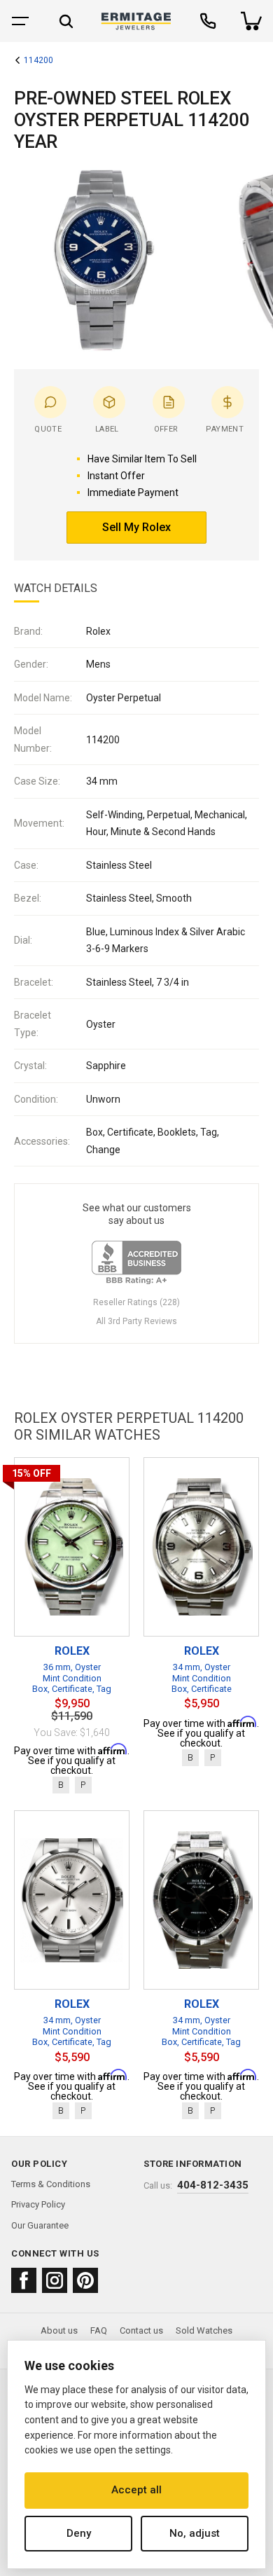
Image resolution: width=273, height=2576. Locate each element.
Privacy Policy (38, 2204)
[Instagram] (55, 2280)
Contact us (141, 2330)
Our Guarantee (40, 2225)
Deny (79, 2533)
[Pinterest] (85, 2280)
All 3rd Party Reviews (136, 1321)
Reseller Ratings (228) (136, 1302)
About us (59, 2330)
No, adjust (195, 2533)
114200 (38, 61)
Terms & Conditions (51, 2184)
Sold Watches (204, 2330)
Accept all (136, 2490)
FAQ (99, 2330)
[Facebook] (24, 2280)
